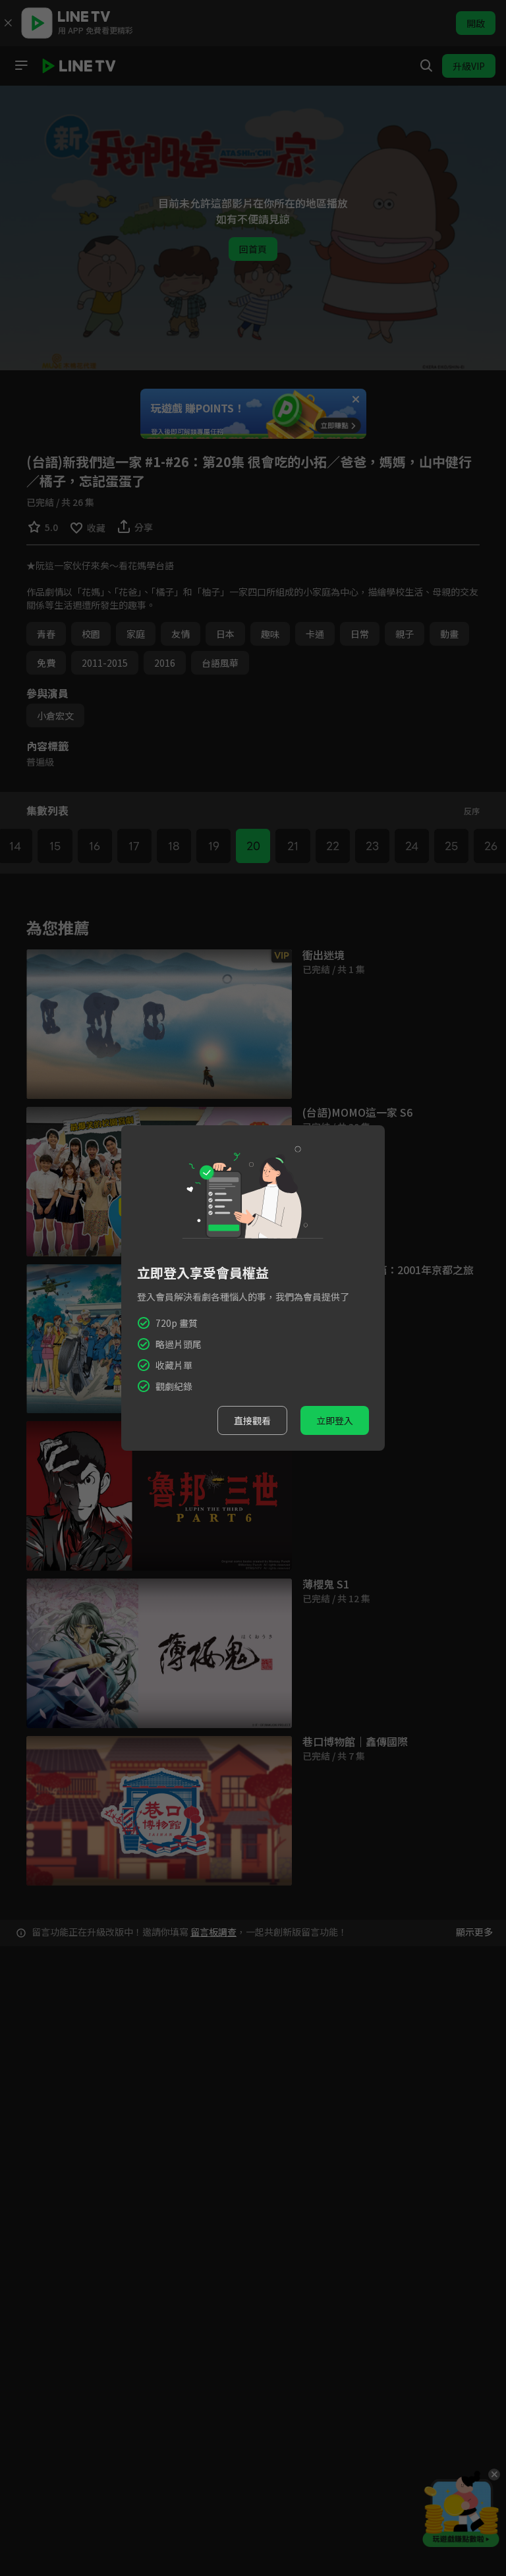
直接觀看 (252, 1420)
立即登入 (335, 1420)
